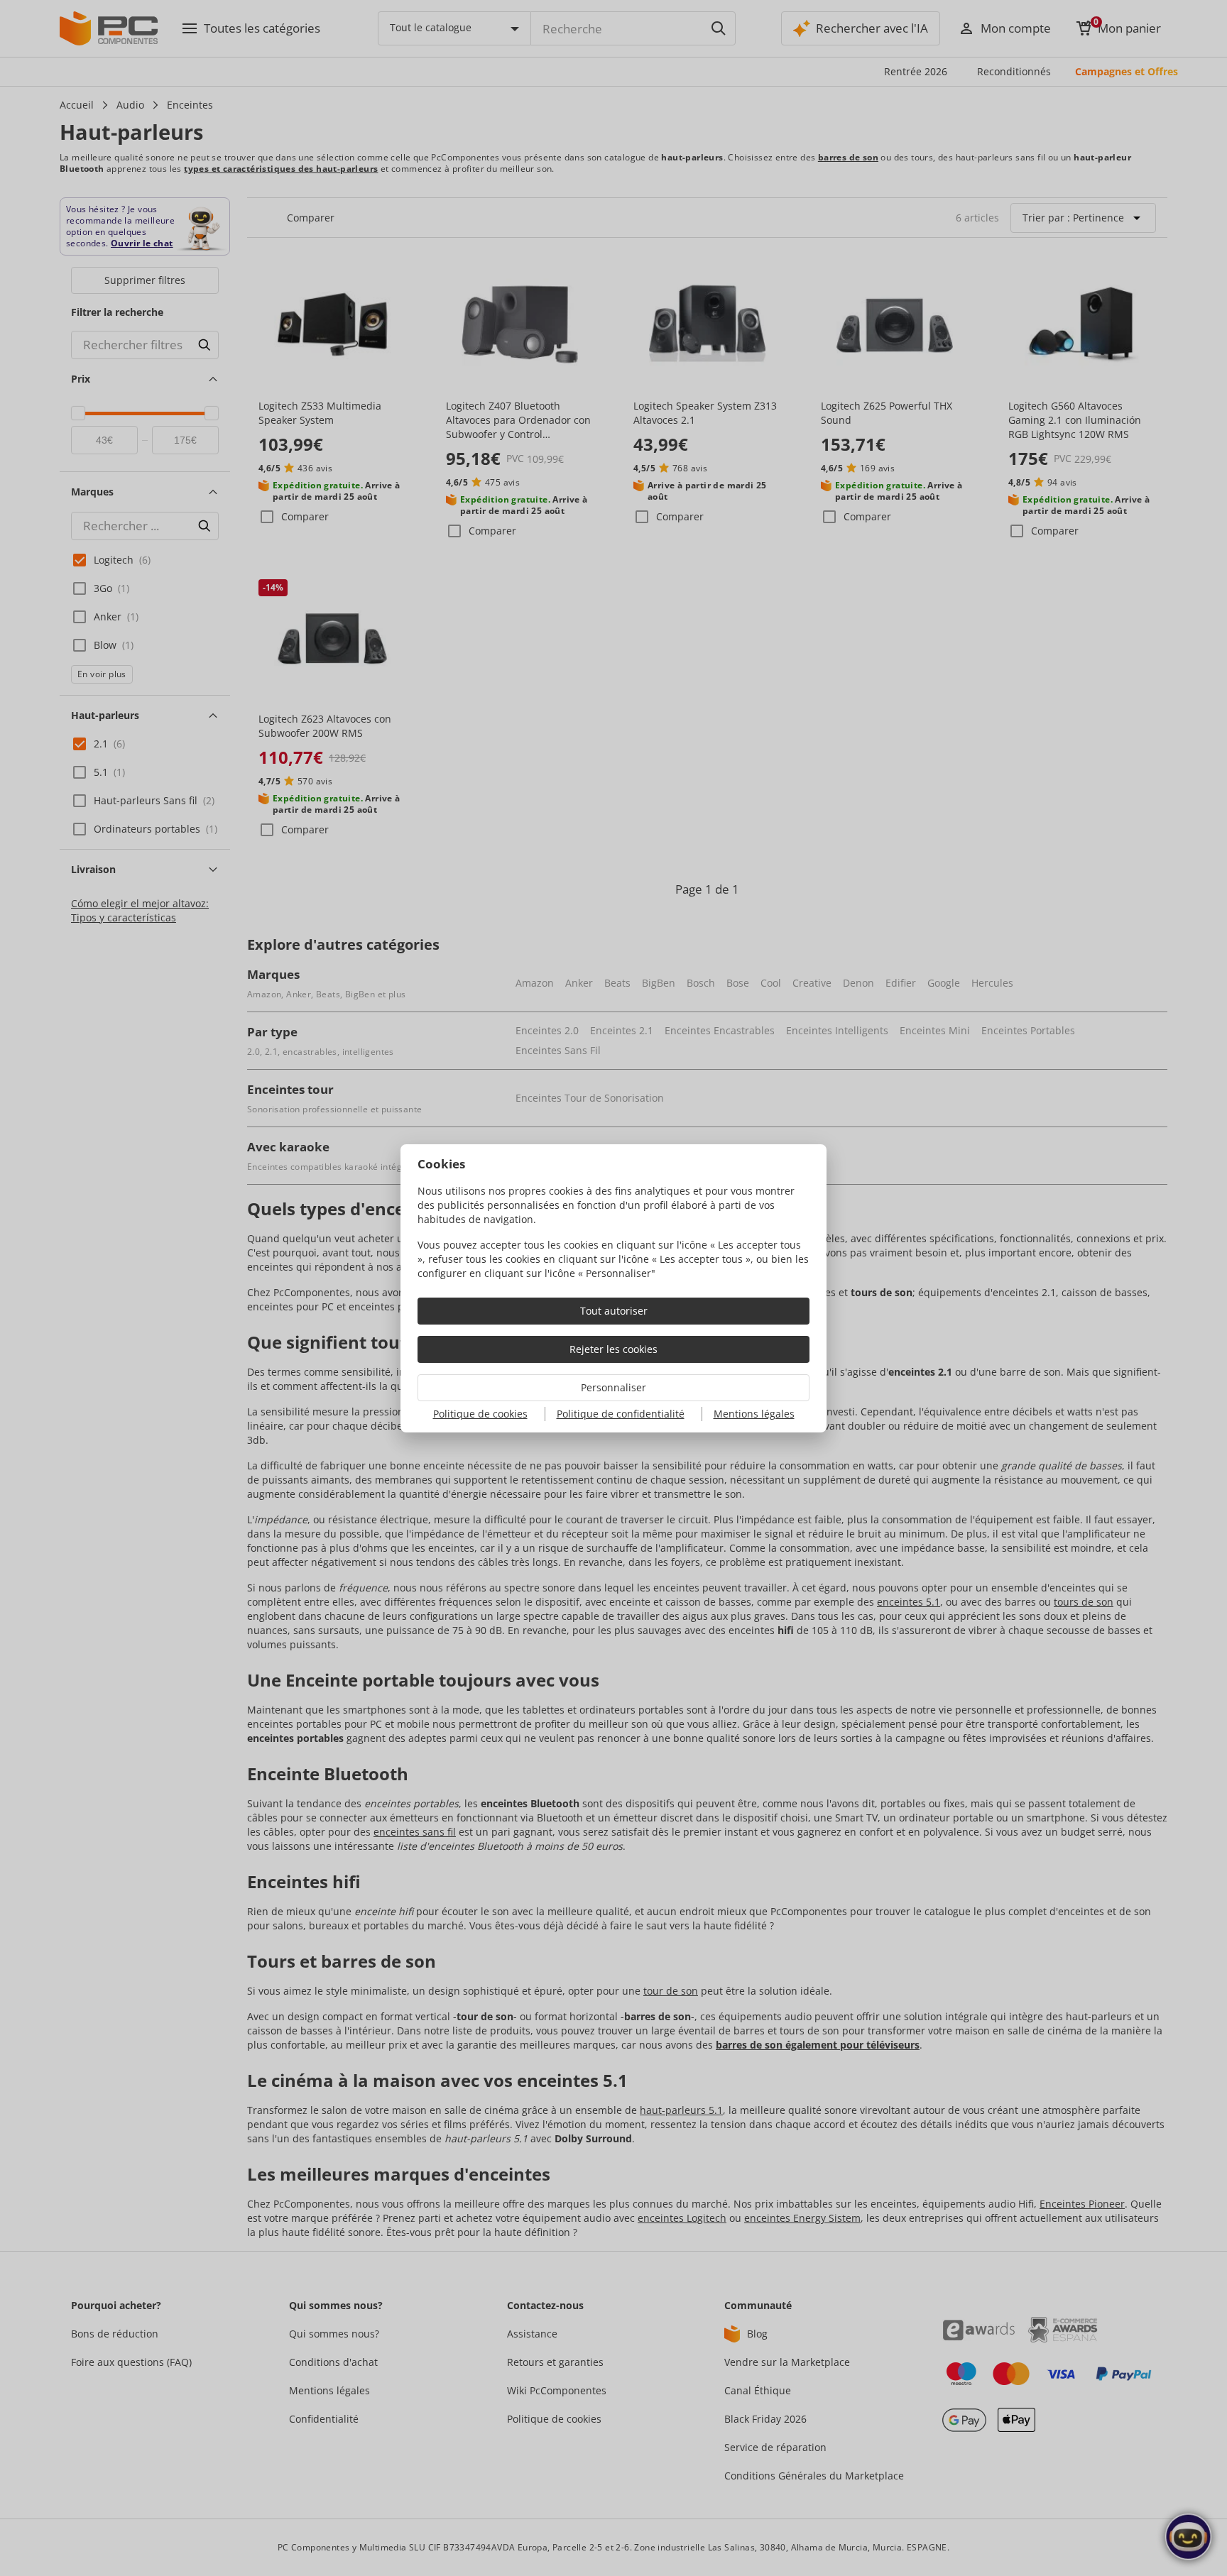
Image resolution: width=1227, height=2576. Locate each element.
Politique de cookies (480, 1414)
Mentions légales (754, 1414)
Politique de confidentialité (621, 1414)
